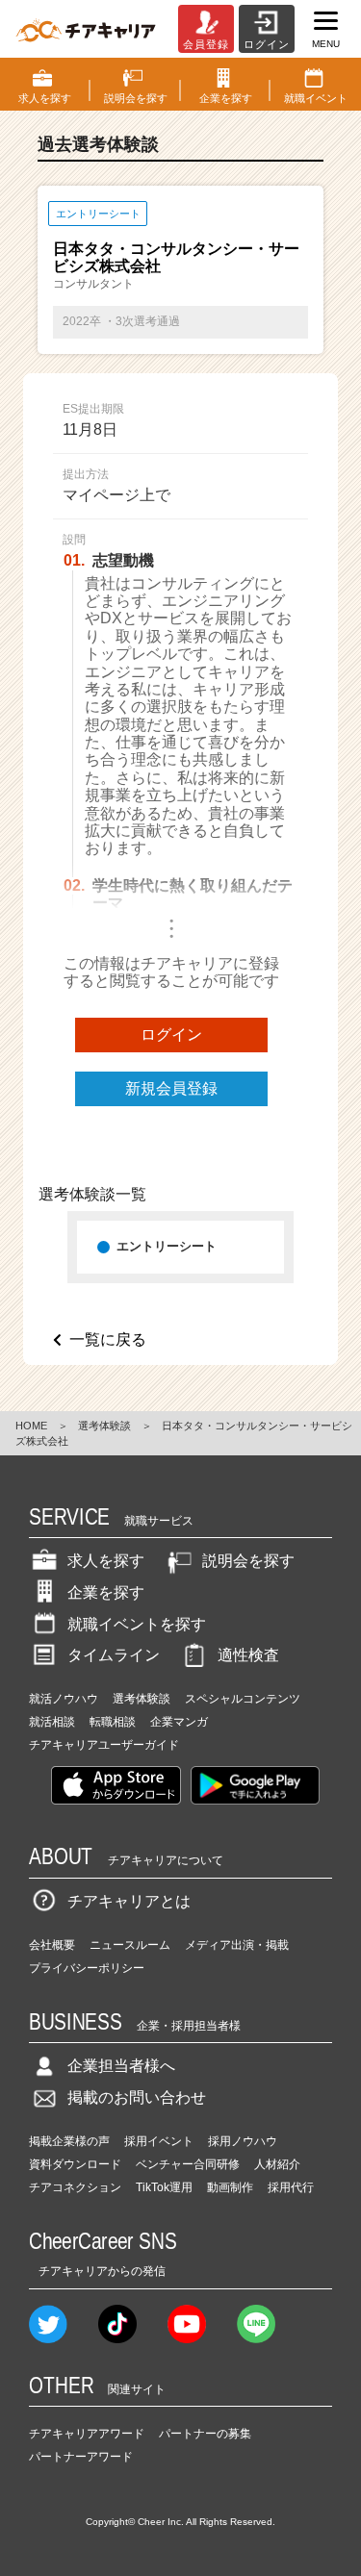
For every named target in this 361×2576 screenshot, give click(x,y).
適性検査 (248, 1655)
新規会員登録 (171, 1088)
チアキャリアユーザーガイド (104, 1745)
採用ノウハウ (243, 2141)
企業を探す (106, 1592)
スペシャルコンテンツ (243, 1699)
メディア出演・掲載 (237, 1945)
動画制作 (230, 2187)
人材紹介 (277, 2164)
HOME (31, 1426)
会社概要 (52, 1945)
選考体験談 (104, 1426)
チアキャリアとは (129, 1901)
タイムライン (114, 1655)
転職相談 (113, 1722)
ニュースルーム (130, 1945)
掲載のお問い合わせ (137, 2097)
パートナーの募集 (205, 2434)
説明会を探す (248, 1561)
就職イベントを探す (137, 1624)
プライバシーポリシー (87, 1968)
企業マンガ (179, 1722)
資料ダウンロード (75, 2164)
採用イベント (159, 2141)
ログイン (171, 1035)
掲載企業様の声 (69, 2141)
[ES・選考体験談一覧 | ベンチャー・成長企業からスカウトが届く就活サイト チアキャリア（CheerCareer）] (86, 29)
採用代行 (291, 2187)
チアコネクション (75, 2187)
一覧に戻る (108, 1339)
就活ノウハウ (64, 1699)
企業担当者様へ (121, 2066)
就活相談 (52, 1722)
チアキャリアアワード (87, 2434)
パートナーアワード (81, 2457)
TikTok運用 (164, 2187)
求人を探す (106, 1561)
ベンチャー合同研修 (188, 2164)
